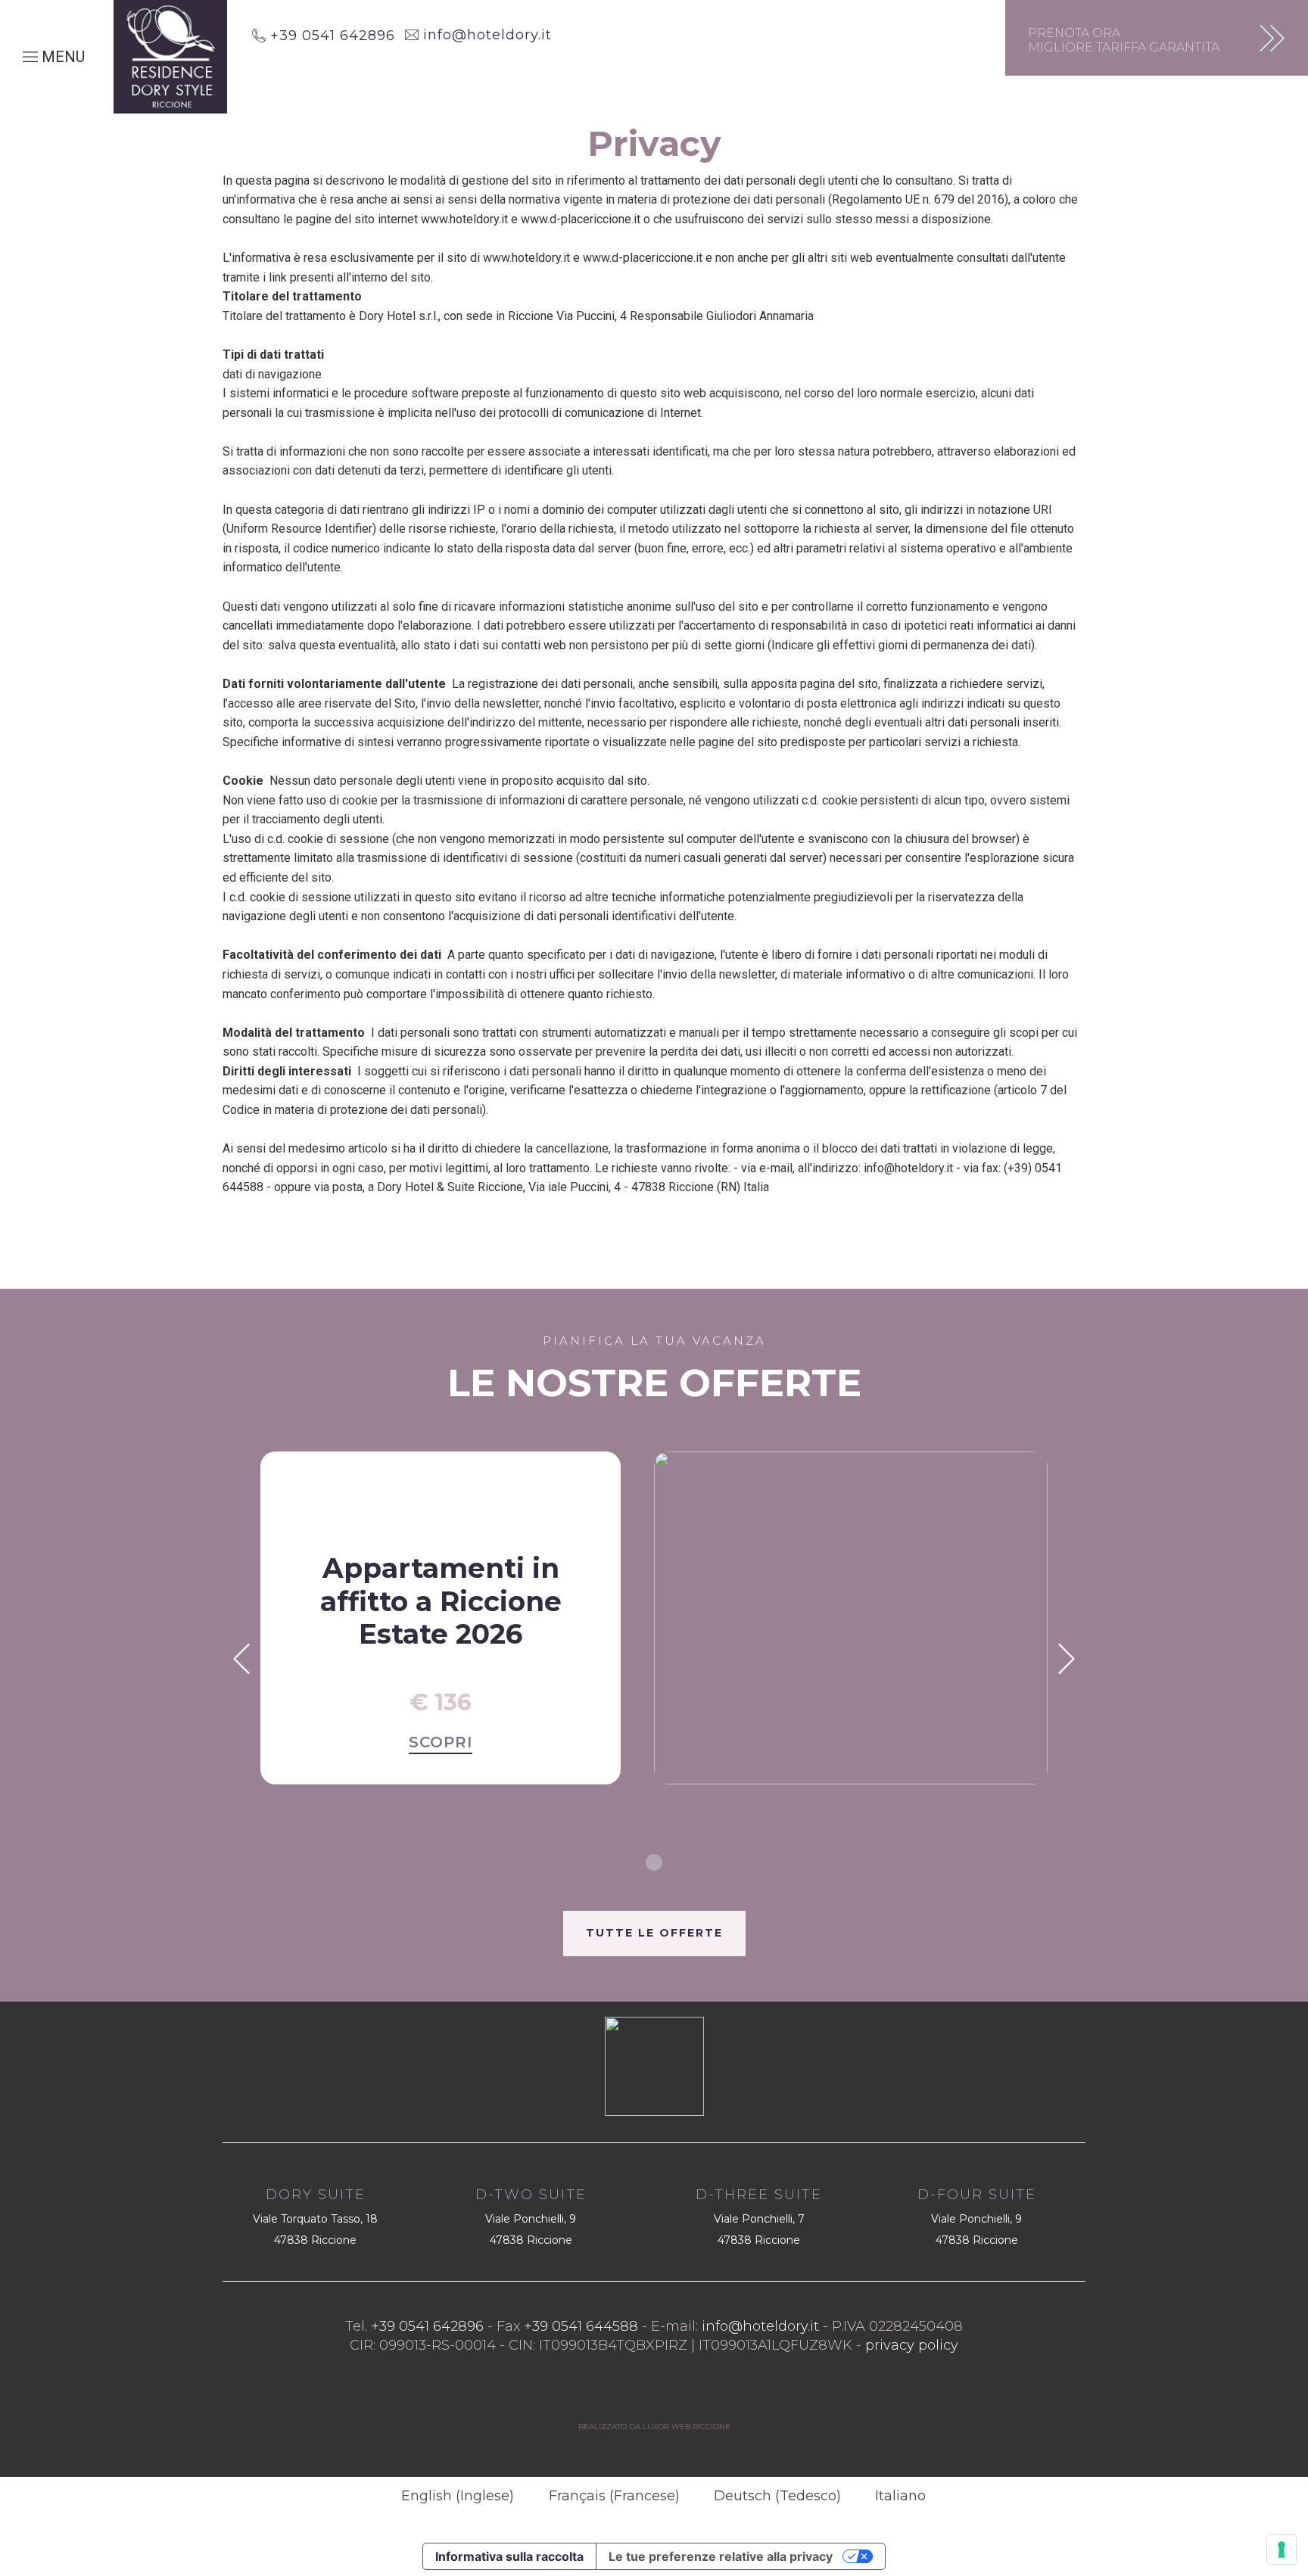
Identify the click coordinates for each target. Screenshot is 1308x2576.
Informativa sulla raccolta (509, 2556)
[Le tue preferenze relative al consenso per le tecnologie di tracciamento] (1282, 2550)
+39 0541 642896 (330, 36)
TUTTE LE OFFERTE (654, 1933)
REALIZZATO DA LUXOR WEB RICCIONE (654, 2427)
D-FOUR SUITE (977, 2195)
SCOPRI (441, 1742)
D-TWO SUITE (531, 2195)
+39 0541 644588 (581, 2326)
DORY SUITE (316, 2195)
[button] (241, 1659)
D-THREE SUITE (759, 2195)
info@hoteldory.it (485, 35)
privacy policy (912, 2345)
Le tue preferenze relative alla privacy (721, 2556)
